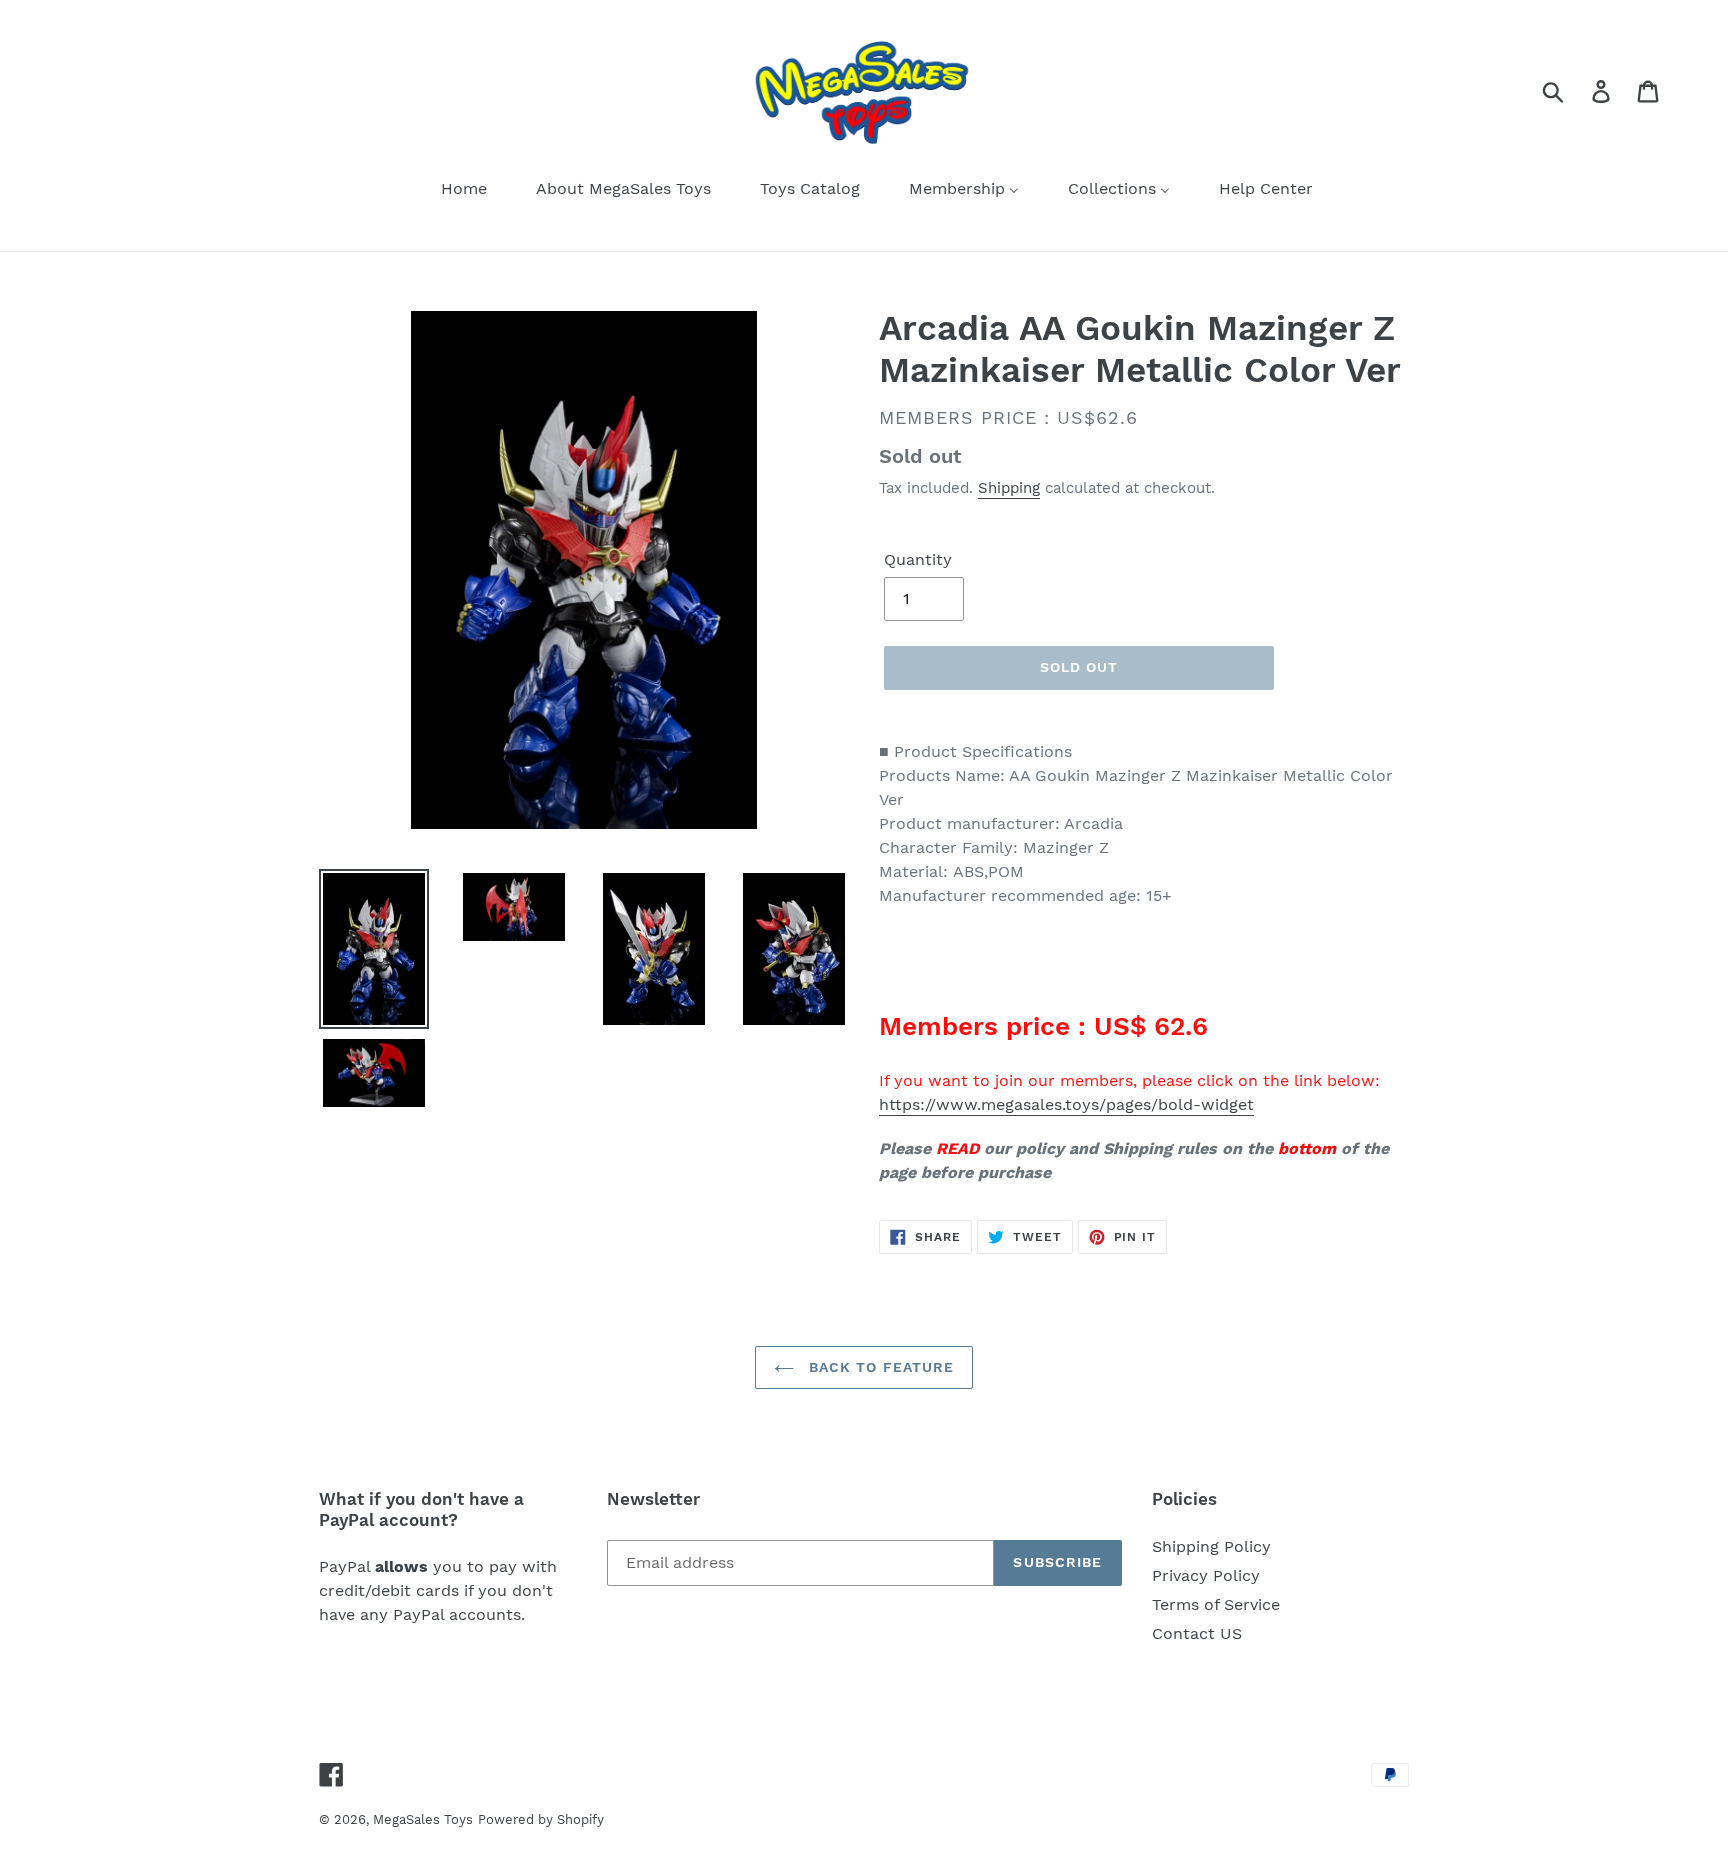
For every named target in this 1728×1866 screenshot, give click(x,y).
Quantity (918, 559)
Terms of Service (1216, 1604)
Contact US (1197, 1633)
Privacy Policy (1206, 1575)
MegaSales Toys (423, 1819)
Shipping (1009, 488)
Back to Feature (879, 1367)
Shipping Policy (1211, 1546)
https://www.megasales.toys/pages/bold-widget (1066, 1104)
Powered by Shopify (541, 1819)
